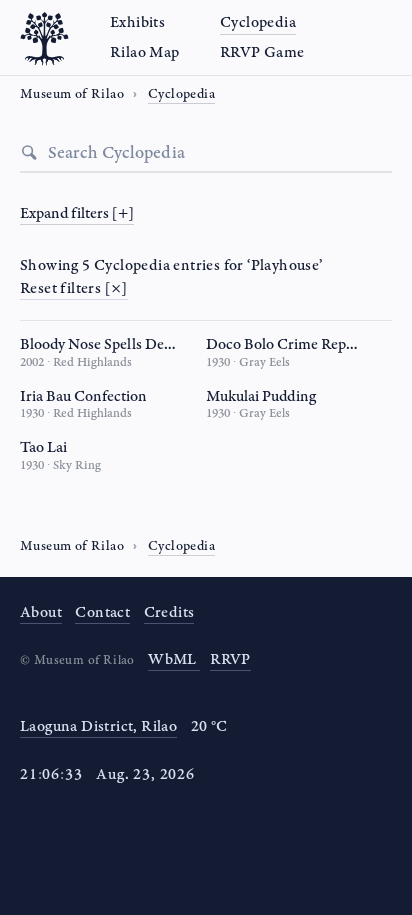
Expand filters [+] (77, 213)
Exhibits (137, 22)
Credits (169, 612)
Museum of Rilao (72, 546)
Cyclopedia (258, 22)
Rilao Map (145, 52)
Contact (102, 612)
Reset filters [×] (74, 288)
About (41, 612)
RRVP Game (262, 52)
